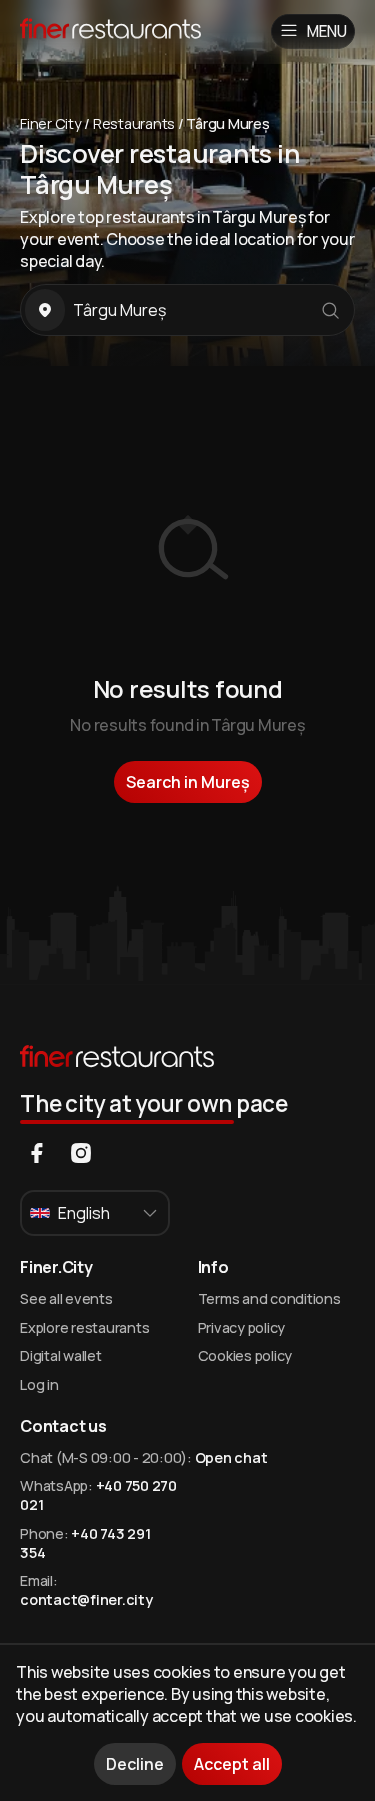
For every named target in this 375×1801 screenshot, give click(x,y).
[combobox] (95, 1213)
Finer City (51, 123)
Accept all (232, 1764)
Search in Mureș (188, 782)
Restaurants (134, 123)
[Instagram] (81, 1153)
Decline (135, 1764)
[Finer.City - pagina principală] (145, 31)
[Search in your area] (45, 310)
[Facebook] (37, 1153)
